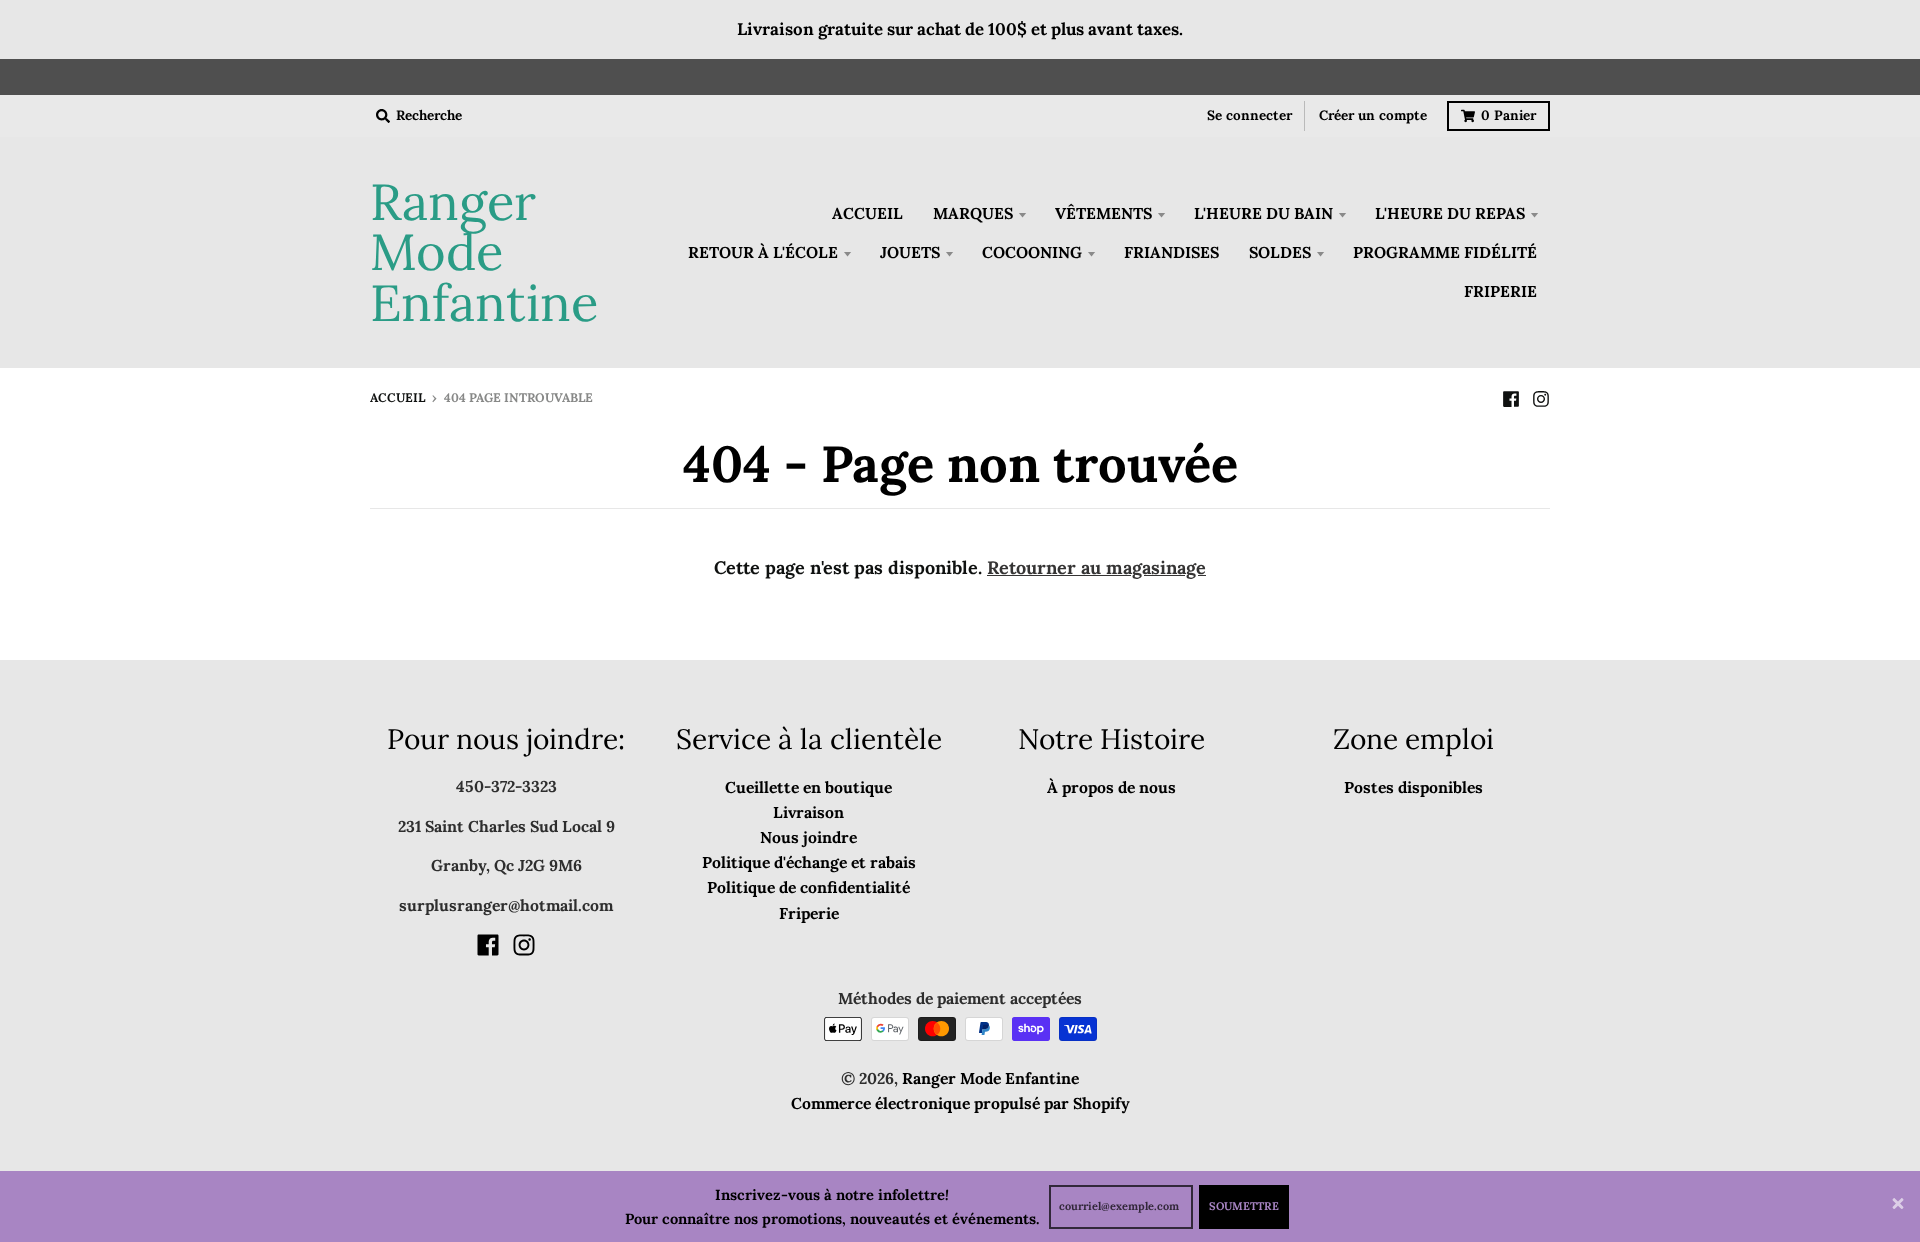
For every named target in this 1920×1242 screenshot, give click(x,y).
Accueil (397, 397)
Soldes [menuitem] (1280, 252)
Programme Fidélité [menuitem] (1445, 252)
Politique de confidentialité (808, 887)
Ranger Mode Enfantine (484, 253)
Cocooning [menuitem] (1032, 252)
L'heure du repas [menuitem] (1450, 213)
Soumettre (1244, 1206)
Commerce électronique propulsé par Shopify (960, 1103)
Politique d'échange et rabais (809, 862)
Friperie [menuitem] (1500, 291)
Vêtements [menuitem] (1103, 213)
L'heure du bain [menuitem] (1263, 213)
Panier (1508, 115)
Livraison (808, 812)
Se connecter (1249, 115)
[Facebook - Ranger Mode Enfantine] (1511, 397)
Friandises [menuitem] (1171, 252)
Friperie (809, 913)
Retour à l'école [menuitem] (763, 252)
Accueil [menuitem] (867, 213)
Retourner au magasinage (1096, 567)
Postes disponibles (1413, 787)
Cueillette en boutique (808, 787)
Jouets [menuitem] (910, 252)
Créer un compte (1373, 115)
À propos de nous (1111, 787)
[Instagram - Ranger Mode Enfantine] (1541, 397)
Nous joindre (808, 837)
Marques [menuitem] (973, 213)
